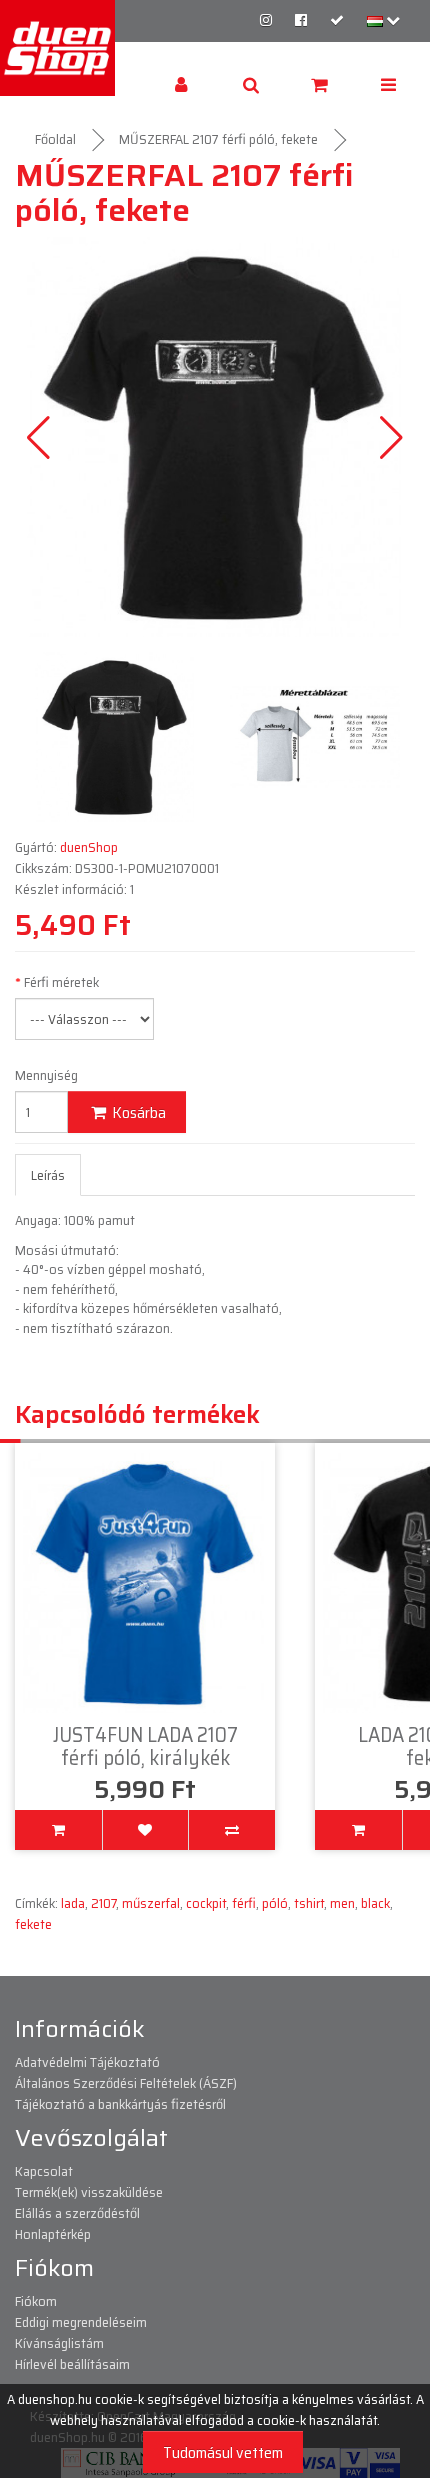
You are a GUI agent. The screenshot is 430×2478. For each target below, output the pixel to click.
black (375, 1903)
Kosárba (137, 1112)
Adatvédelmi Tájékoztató (87, 2062)
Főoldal (55, 139)
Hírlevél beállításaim (72, 2364)
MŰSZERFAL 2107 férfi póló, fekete (218, 139)
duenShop (89, 847)
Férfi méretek (61, 982)
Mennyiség (46, 1075)
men (342, 1903)
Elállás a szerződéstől (77, 2213)
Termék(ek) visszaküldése (89, 2192)
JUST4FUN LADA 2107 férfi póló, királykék (145, 1746)
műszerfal (151, 1903)
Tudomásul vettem (223, 2452)
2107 (103, 1903)
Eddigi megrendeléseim (81, 2322)
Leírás (48, 1175)
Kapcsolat (44, 2171)
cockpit (206, 1903)
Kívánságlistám (59, 2343)
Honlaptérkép (53, 2234)
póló (275, 1903)
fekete (33, 1924)
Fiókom (36, 2301)
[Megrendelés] (337, 20)
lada (73, 1903)
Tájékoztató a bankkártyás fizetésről (120, 2104)
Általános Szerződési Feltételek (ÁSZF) (126, 2083)
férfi (244, 1903)
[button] (391, 437)
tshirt (309, 1903)
